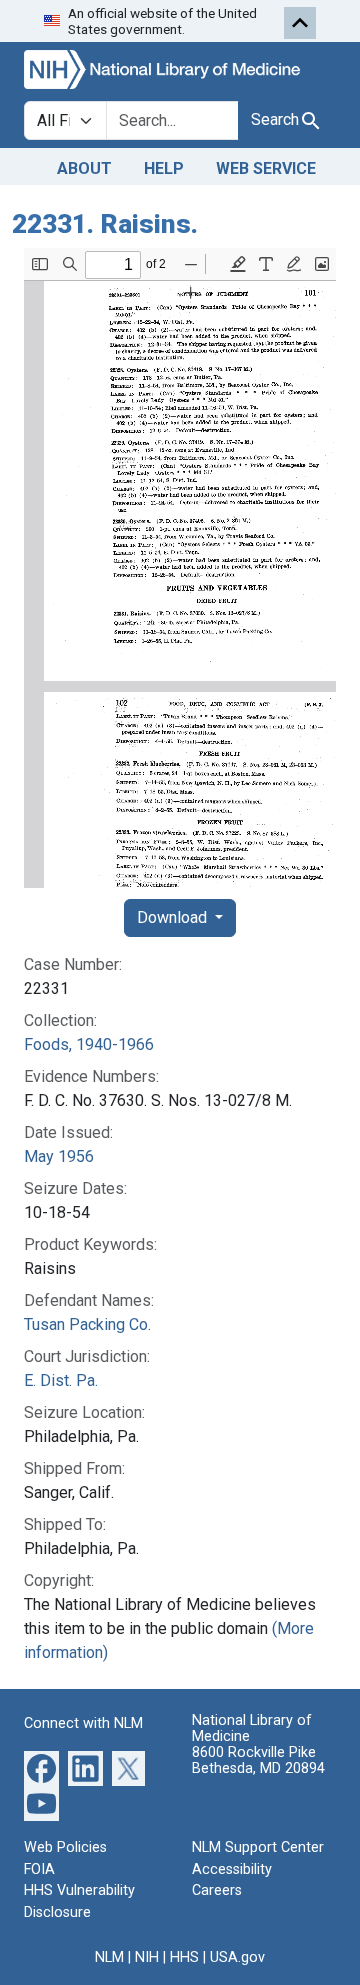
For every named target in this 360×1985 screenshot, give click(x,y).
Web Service (266, 168)
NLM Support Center (258, 1847)
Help (164, 168)
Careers (217, 1890)
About (84, 168)
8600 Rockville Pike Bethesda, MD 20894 (258, 1760)
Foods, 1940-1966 (89, 1044)
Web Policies (65, 1847)
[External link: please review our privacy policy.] (41, 1767)
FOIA (39, 1869)
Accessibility (232, 1869)
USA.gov (237, 1957)
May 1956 (59, 1156)
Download (174, 917)
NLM (109, 1957)
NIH (147, 1957)
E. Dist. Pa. (61, 1380)
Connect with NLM (83, 1723)
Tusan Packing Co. (87, 1324)
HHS (184, 1957)
